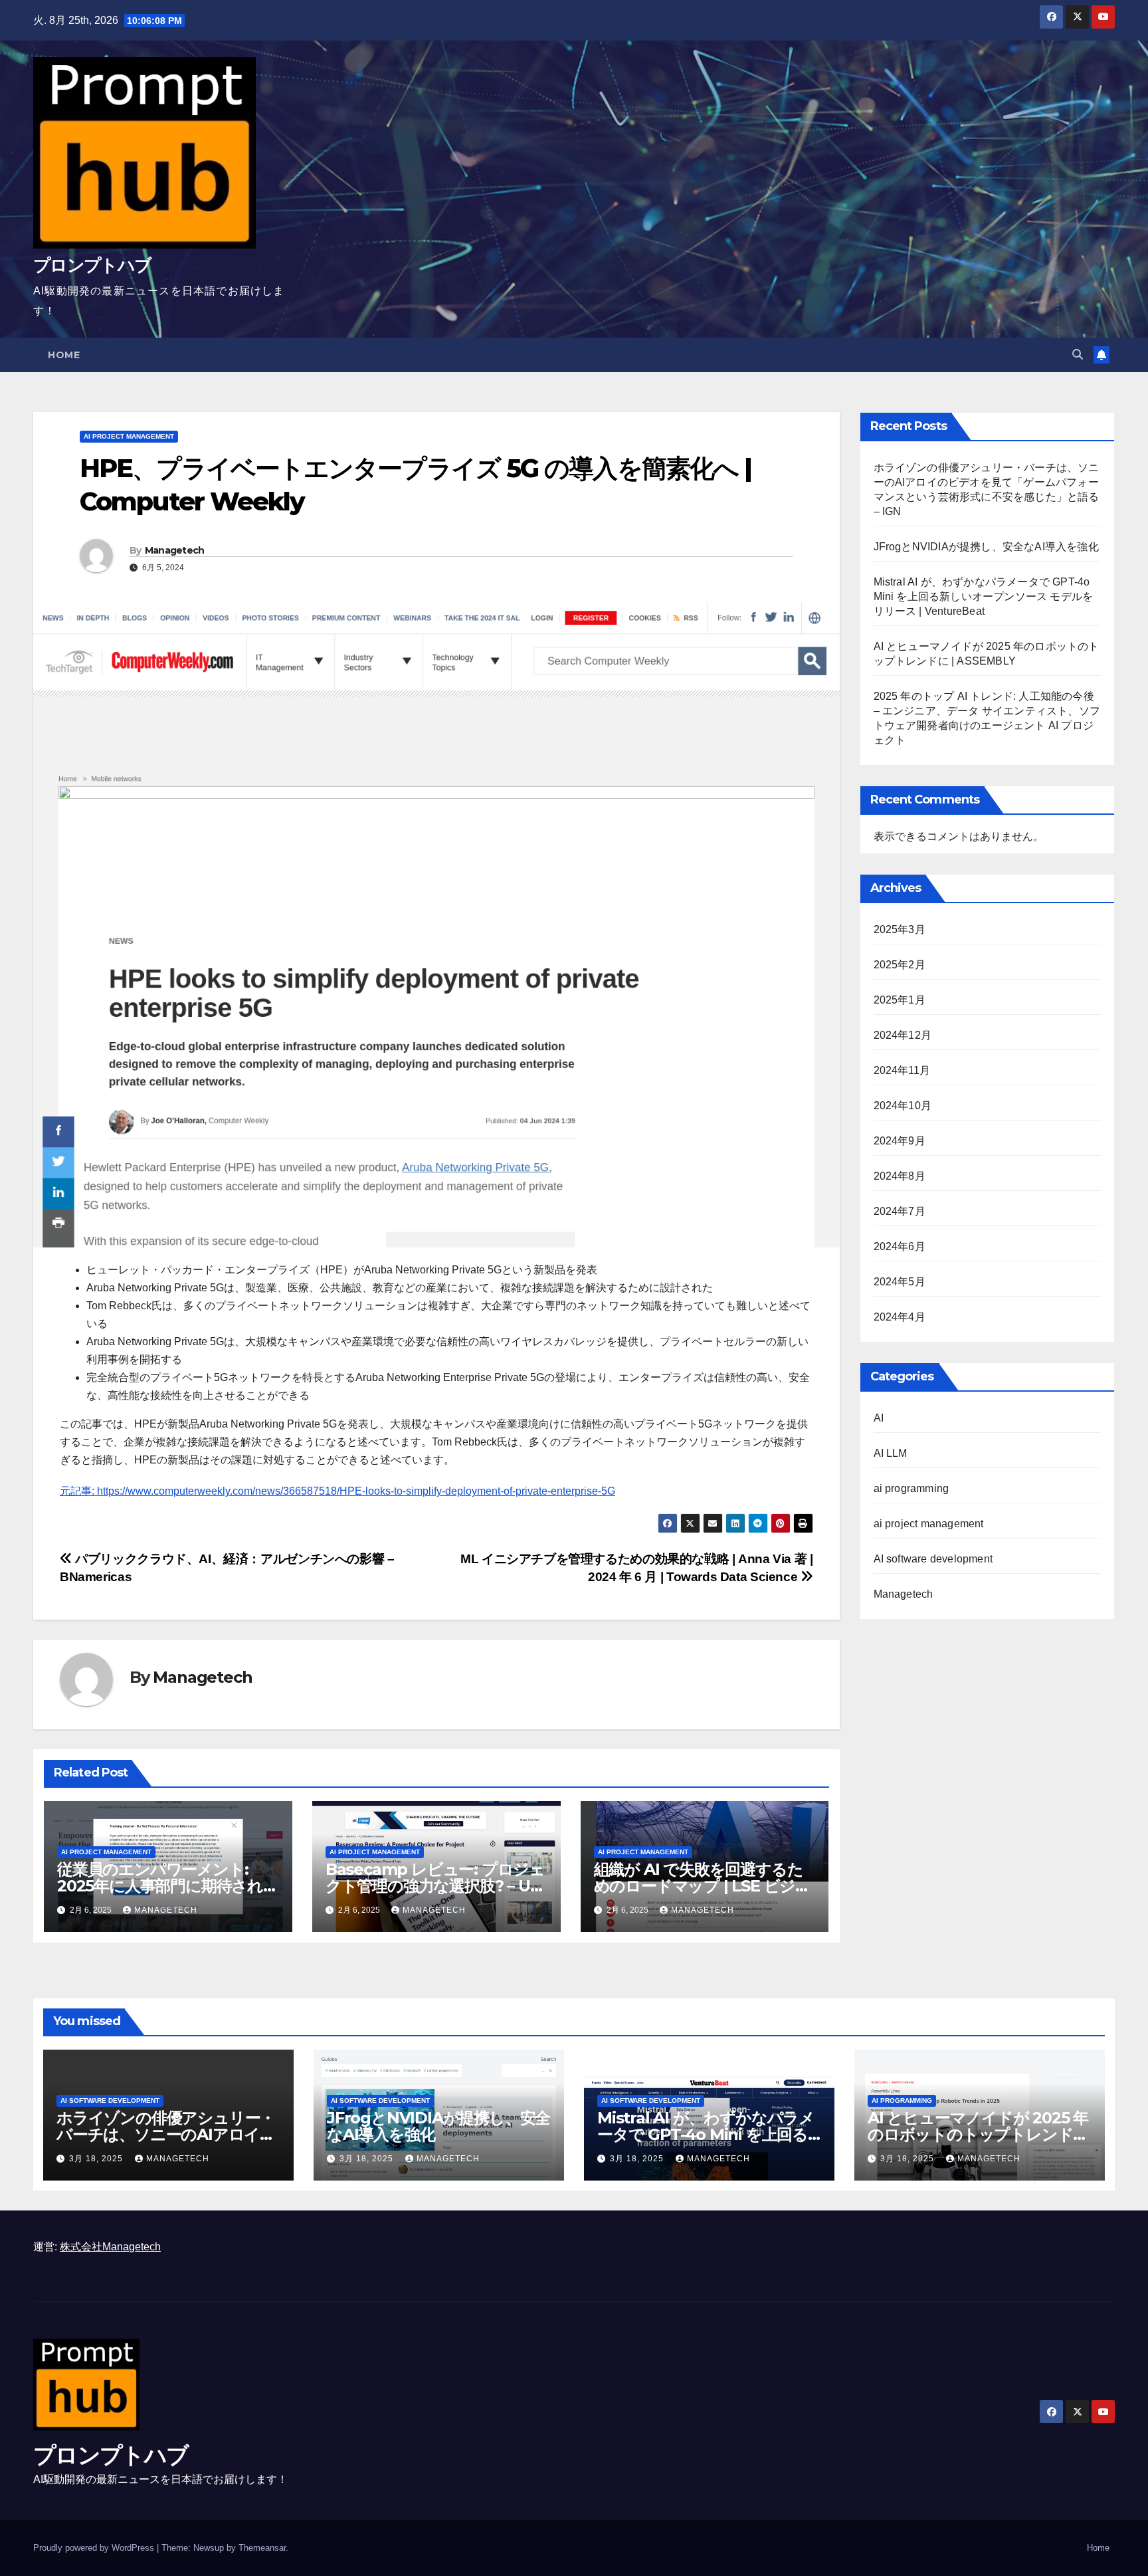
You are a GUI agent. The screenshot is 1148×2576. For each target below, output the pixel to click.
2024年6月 (900, 1246)
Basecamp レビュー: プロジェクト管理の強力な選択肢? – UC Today (435, 1886)
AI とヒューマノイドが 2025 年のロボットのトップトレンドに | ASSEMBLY (978, 2134)
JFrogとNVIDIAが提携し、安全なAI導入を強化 (986, 547)
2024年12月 (903, 1035)
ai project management (129, 436)
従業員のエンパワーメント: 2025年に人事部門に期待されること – (168, 1886)
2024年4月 (900, 1317)
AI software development (933, 1559)
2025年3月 (900, 929)
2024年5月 (900, 1282)
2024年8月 (900, 1176)
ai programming (911, 1488)
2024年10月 (903, 1106)
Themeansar (262, 2548)
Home (64, 355)
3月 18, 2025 (97, 2159)
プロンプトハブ (92, 265)
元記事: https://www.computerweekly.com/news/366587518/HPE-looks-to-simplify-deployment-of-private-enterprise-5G (337, 1491)
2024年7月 (900, 1211)
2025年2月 (900, 965)
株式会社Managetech (110, 2247)
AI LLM (891, 1453)
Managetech (175, 550)
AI (879, 1418)
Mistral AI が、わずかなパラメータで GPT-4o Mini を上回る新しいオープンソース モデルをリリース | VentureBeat (984, 596)
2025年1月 (900, 1000)
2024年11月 (902, 1070)
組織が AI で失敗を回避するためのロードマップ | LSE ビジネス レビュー (703, 1886)
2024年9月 (900, 1141)
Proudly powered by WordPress (95, 2548)
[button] (1078, 355)
